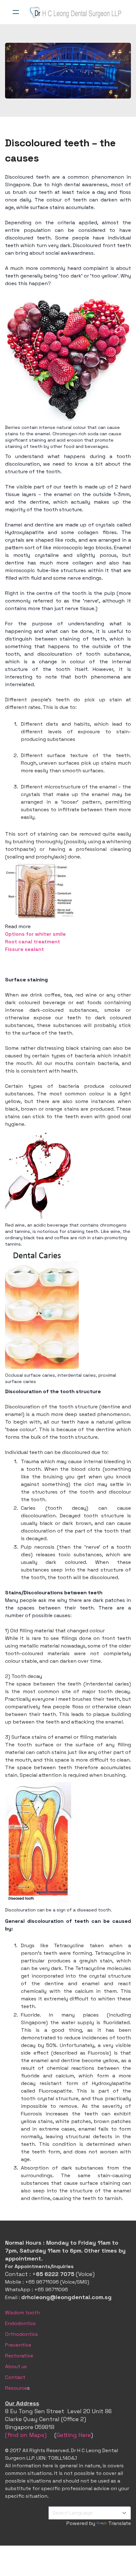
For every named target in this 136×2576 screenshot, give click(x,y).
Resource (16, 2388)
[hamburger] (16, 12)
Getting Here (74, 2435)
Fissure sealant (25, 949)
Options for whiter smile (35, 934)
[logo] (76, 12)
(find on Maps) (26, 2435)
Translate (120, 2523)
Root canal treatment (33, 942)
